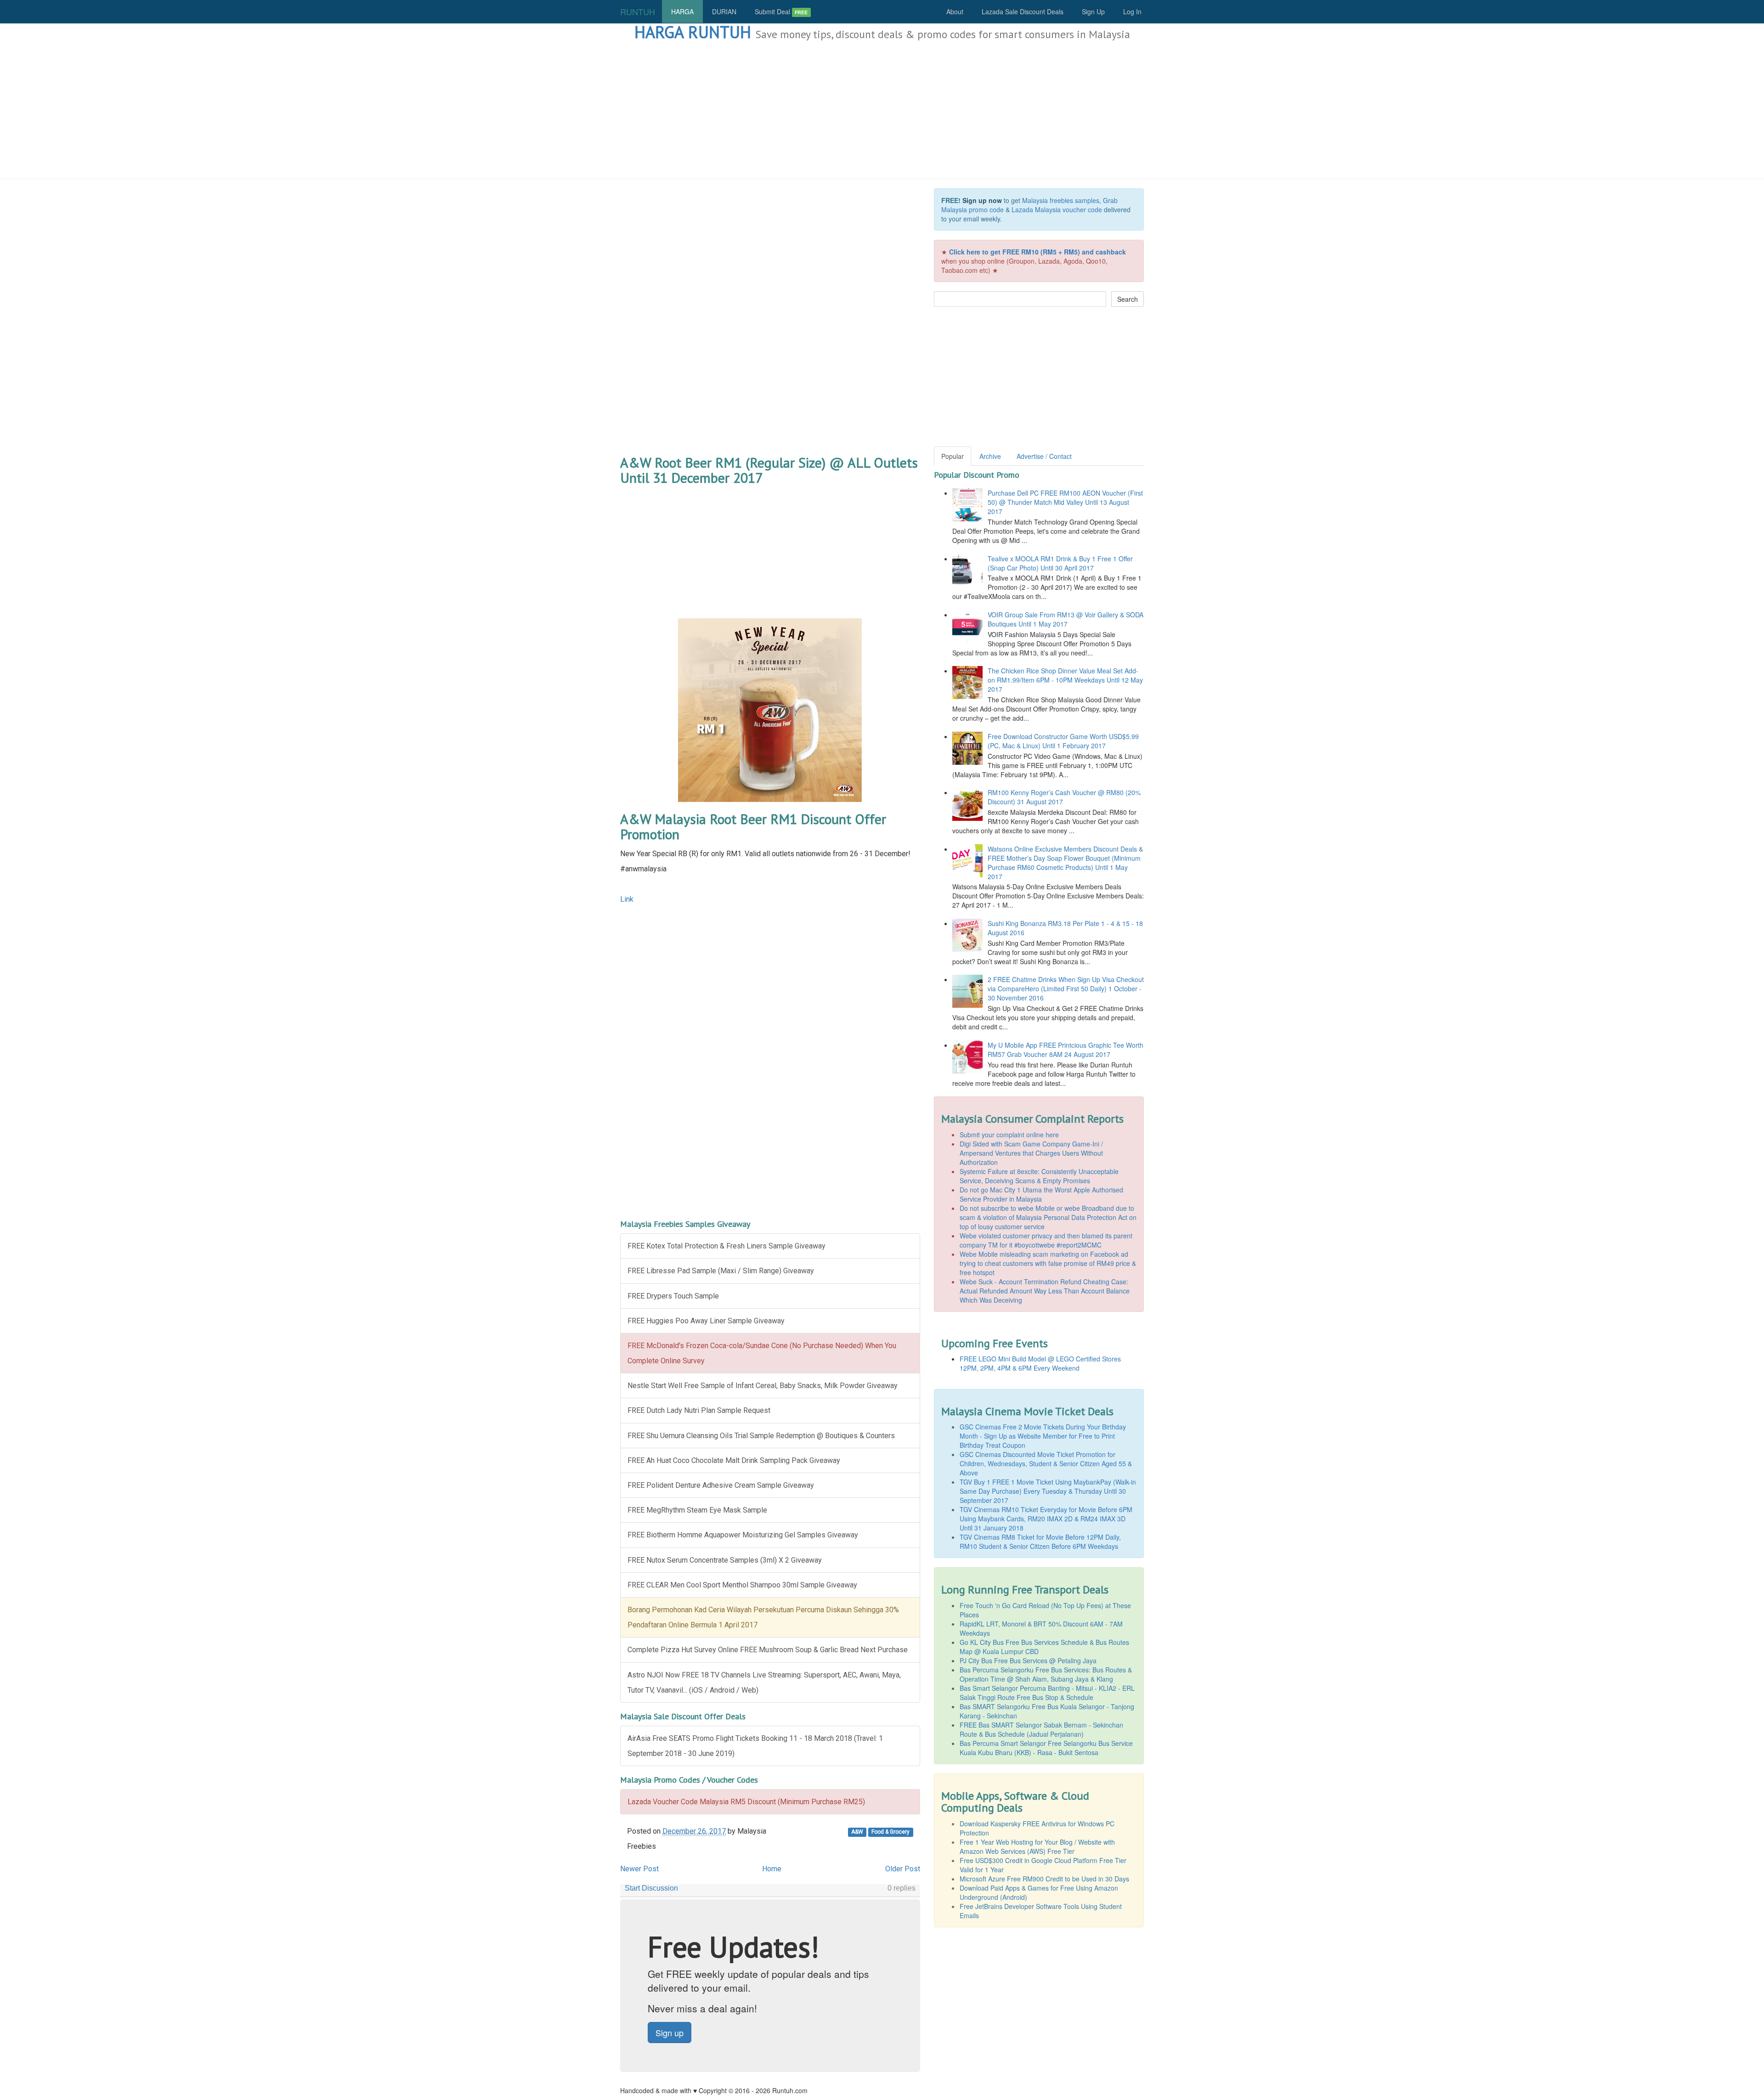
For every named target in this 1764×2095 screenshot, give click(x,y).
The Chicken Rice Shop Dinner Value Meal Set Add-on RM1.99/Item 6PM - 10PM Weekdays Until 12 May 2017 (1065, 680)
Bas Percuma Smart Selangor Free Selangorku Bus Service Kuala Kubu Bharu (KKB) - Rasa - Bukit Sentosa (1046, 1748)
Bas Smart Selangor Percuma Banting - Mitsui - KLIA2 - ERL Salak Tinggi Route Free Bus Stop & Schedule (1047, 1693)
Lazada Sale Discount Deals (1023, 11)
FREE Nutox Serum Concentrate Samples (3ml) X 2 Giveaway (725, 1560)
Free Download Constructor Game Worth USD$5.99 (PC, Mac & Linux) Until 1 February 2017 (1063, 741)
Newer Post (639, 1869)
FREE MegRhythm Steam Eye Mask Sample (697, 1510)
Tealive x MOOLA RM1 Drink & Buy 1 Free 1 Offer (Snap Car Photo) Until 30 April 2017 (1060, 563)
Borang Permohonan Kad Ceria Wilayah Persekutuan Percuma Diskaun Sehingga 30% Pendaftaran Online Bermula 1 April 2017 (763, 1617)
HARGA (682, 11)
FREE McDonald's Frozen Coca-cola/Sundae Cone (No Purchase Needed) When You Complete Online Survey (762, 1353)
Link (627, 899)
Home (772, 1869)
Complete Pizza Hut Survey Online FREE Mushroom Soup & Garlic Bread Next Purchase (768, 1650)
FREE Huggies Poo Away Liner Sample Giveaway (706, 1321)
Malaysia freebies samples (1061, 200)
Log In (1132, 11)
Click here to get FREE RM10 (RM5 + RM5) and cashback (1037, 252)
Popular (953, 456)
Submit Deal (781, 11)
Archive (990, 456)
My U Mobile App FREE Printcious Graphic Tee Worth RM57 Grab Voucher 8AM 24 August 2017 (1066, 1050)
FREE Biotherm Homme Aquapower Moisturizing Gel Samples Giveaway (743, 1535)
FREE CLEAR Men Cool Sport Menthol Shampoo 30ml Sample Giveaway (742, 1585)
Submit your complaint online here (1009, 1135)
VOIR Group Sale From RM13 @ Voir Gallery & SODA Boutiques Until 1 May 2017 (1066, 619)
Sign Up (1093, 11)
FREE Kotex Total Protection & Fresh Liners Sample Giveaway (727, 1246)
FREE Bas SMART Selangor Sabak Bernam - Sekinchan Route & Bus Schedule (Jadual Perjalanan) (1041, 1729)
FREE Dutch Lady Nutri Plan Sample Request (699, 1410)
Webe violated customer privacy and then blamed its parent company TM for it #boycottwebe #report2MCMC (1046, 1240)
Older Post (903, 1869)
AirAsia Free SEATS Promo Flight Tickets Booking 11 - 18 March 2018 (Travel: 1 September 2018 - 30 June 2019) (755, 1746)
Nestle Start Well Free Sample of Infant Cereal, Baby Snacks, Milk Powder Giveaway (763, 1386)
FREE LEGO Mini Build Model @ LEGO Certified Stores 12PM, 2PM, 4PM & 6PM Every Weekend (1040, 1363)
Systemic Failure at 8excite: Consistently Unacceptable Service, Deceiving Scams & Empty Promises (1039, 1176)
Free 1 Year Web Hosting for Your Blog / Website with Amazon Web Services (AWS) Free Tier (1037, 1847)
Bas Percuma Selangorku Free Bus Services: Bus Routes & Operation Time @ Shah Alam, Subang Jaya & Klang (1046, 1674)
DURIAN (724, 11)
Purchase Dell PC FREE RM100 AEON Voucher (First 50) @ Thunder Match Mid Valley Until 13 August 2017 (1065, 502)
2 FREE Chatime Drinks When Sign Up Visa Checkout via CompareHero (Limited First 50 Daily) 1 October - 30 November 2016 (1066, 988)
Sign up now (982, 200)
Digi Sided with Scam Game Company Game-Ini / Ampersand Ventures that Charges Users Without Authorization (1031, 1153)
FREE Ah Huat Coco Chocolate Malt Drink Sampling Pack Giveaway (734, 1460)
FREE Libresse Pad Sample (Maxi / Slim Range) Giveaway (721, 1271)
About (955, 11)
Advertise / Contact (1044, 456)
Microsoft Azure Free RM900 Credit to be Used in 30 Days (1044, 1879)
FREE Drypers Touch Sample (673, 1296)
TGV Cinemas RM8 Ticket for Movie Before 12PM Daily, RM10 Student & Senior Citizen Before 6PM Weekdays (1040, 1542)
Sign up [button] (670, 2033)
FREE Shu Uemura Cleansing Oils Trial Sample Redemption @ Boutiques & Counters (761, 1436)
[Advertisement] (882, 110)
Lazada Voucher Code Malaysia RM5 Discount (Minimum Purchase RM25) (746, 1802)
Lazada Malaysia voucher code (1057, 209)
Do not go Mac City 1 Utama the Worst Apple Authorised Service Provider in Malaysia (1041, 1194)
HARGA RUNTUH (693, 32)
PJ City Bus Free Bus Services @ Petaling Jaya (1028, 1660)
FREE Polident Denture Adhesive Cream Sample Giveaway (721, 1485)
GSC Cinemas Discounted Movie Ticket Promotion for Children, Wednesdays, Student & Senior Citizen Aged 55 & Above (1046, 1463)
